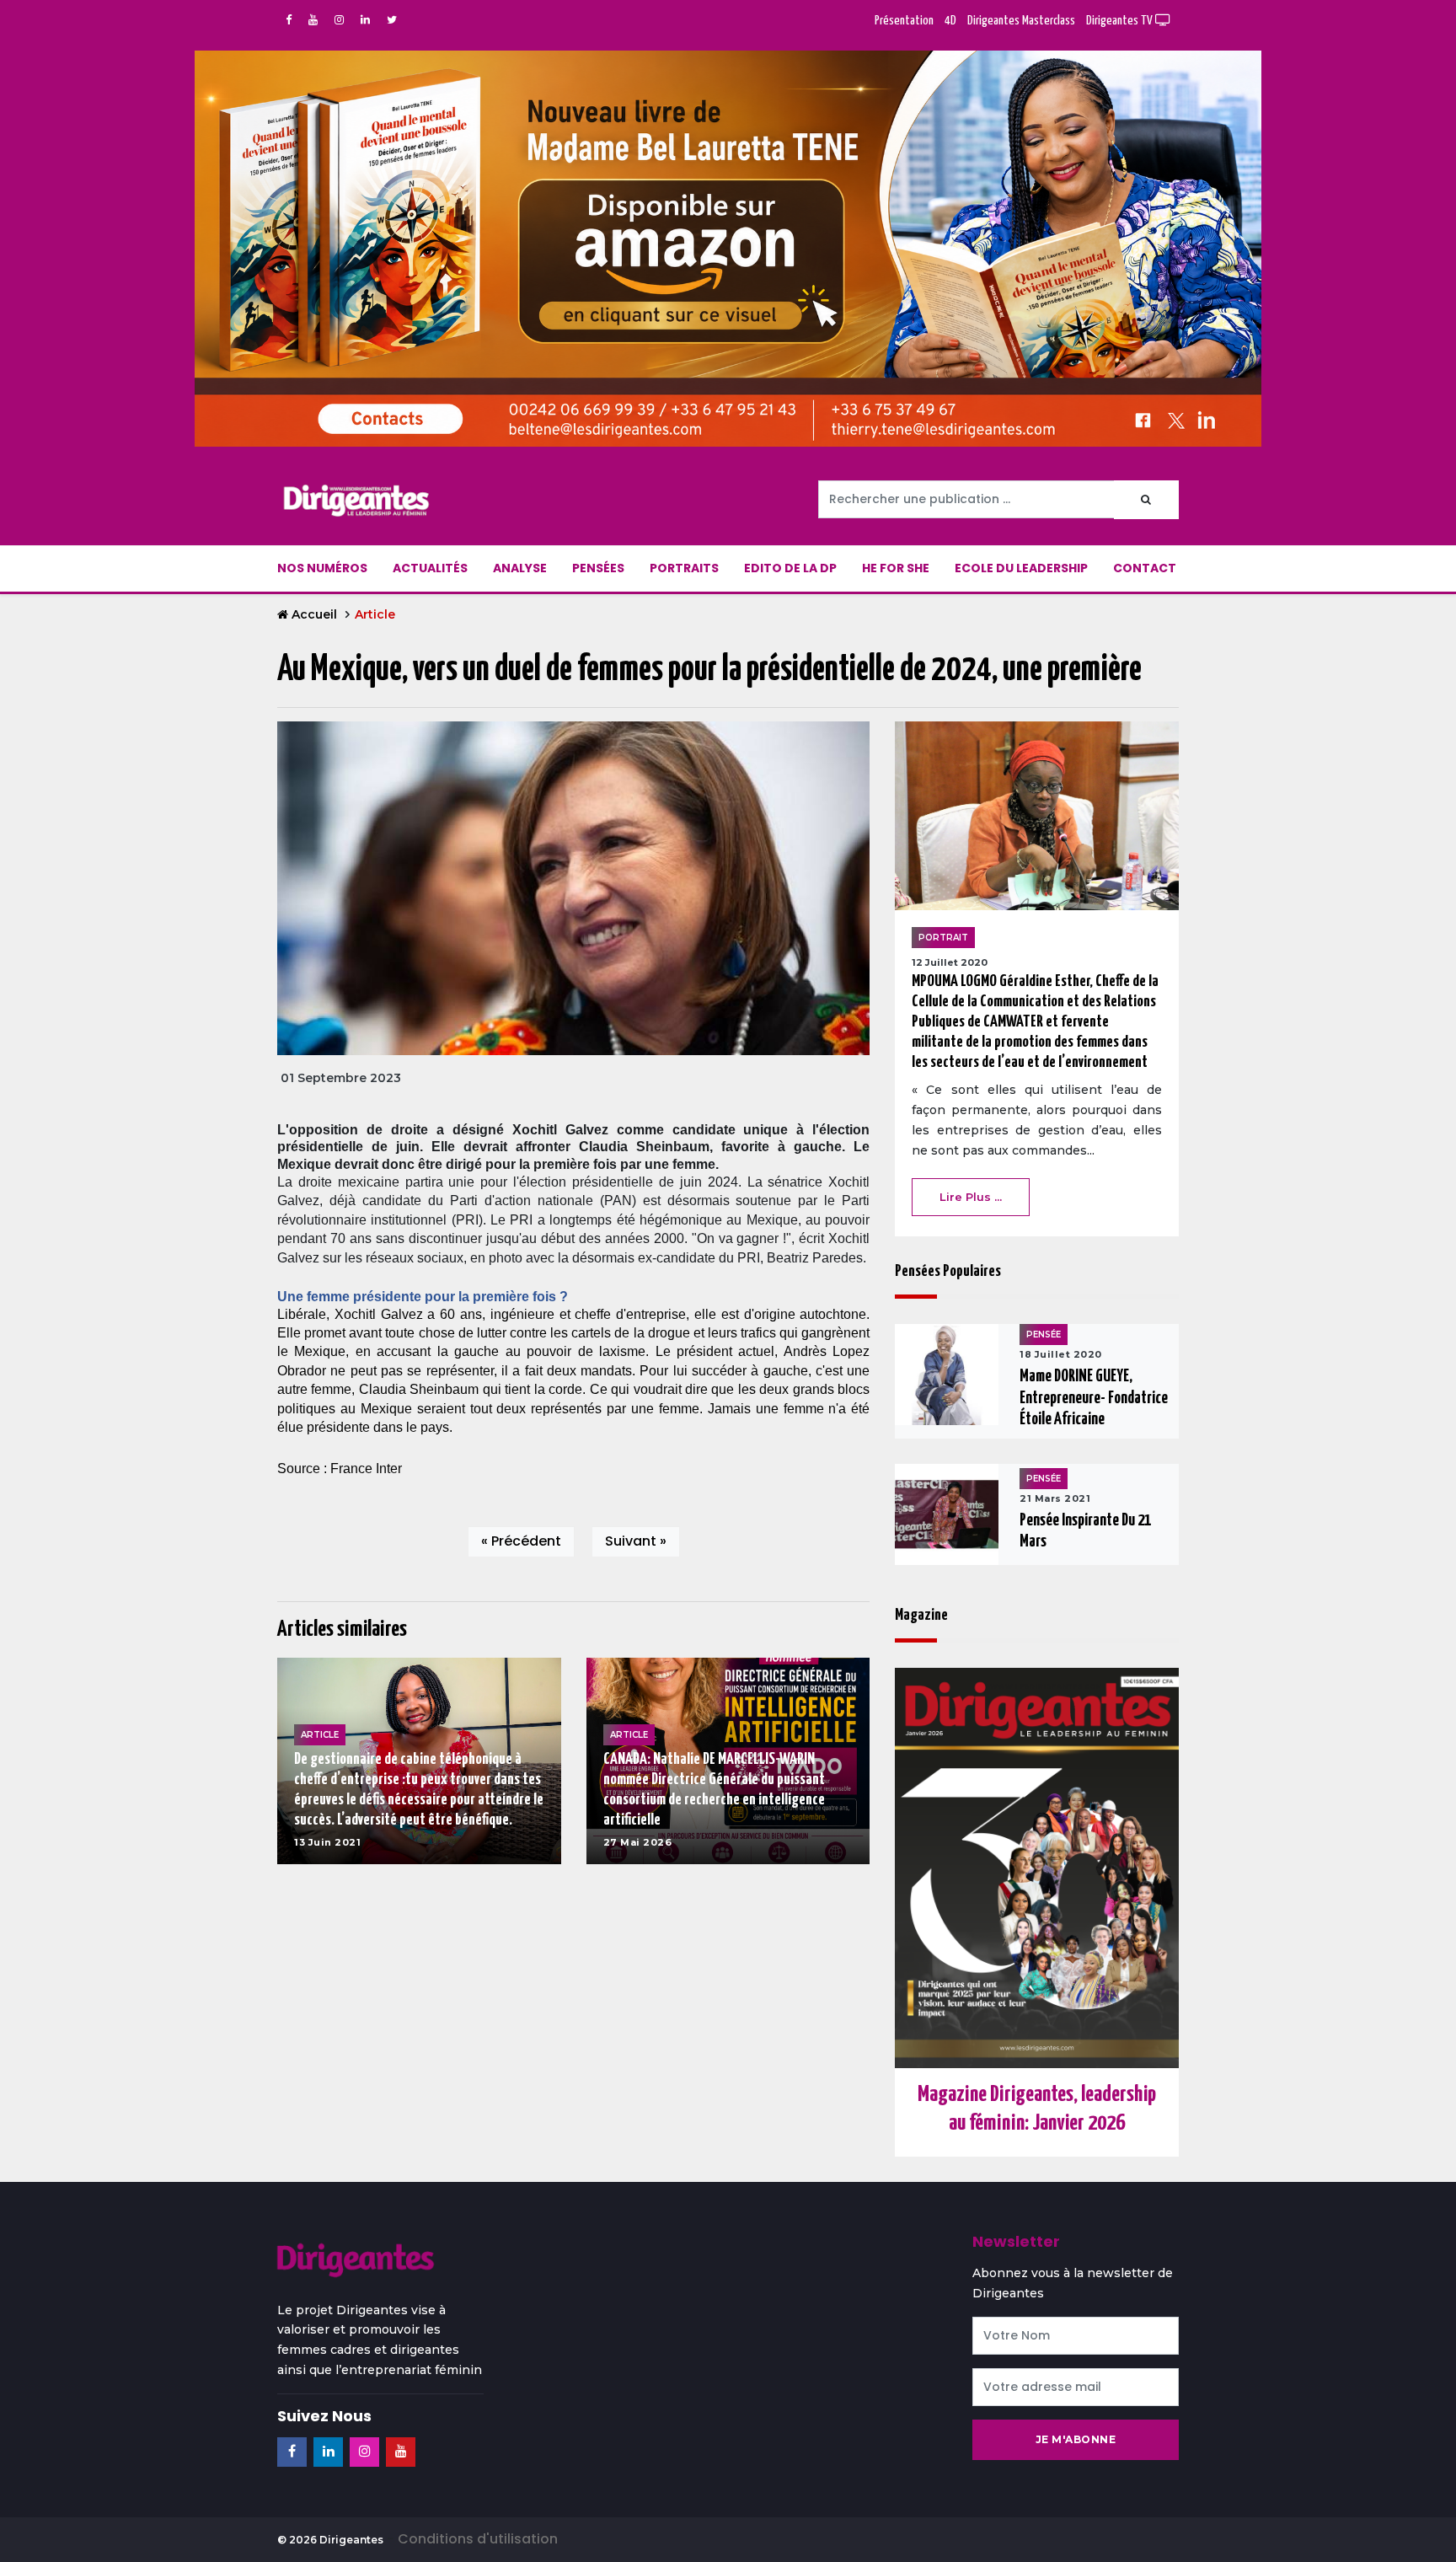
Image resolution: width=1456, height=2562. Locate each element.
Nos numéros (322, 568)
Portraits (684, 568)
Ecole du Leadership (1021, 568)
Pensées (598, 568)
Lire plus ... (971, 1197)
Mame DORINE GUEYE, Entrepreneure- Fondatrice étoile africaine (1094, 1398)
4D (950, 21)
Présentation (904, 21)
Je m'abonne (1076, 2439)
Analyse (520, 568)
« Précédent (521, 1541)
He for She (896, 568)
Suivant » (636, 1541)
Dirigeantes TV (1121, 21)
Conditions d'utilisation (478, 2539)
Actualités (430, 568)
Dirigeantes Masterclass (1021, 21)
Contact (1145, 568)
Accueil (314, 614)
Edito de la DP (790, 568)
